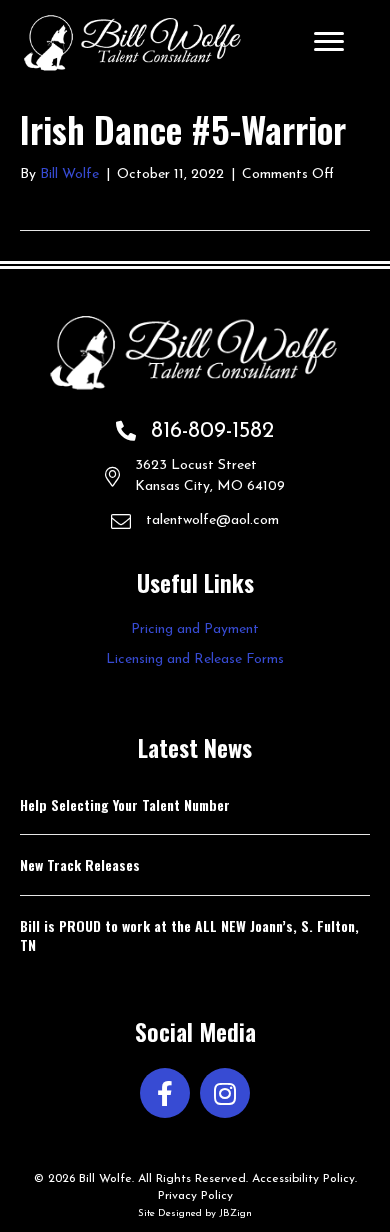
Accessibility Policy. (304, 1179)
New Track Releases (80, 864)
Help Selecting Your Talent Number (125, 804)
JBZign (235, 1213)
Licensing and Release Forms (195, 659)
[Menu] (329, 42)
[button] (165, 1093)
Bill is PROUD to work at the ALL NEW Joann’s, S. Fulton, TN (189, 935)
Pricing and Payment (195, 629)
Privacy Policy (195, 1196)
